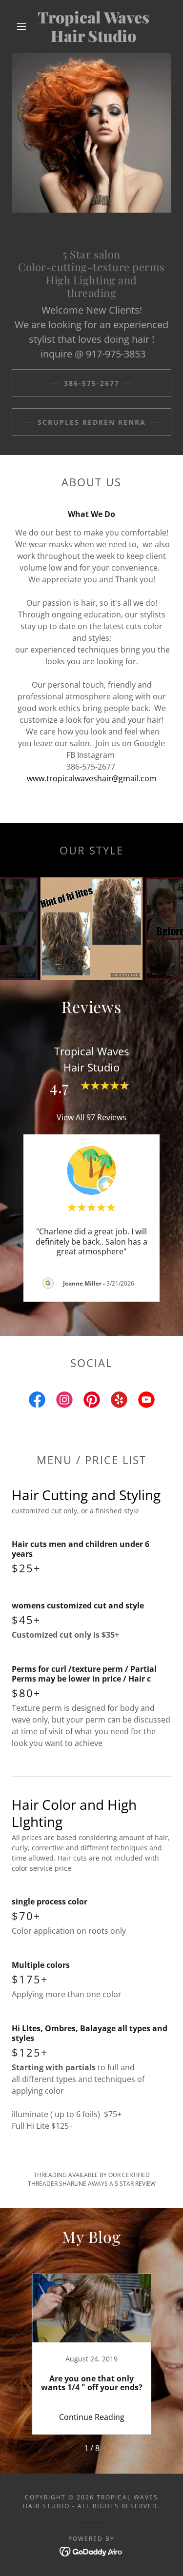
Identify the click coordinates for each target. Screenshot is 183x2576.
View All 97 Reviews (91, 1117)
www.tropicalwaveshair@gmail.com (92, 778)
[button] (21, 26)
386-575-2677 (92, 383)
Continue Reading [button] (92, 2417)
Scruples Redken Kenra (92, 422)
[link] (93, 27)
